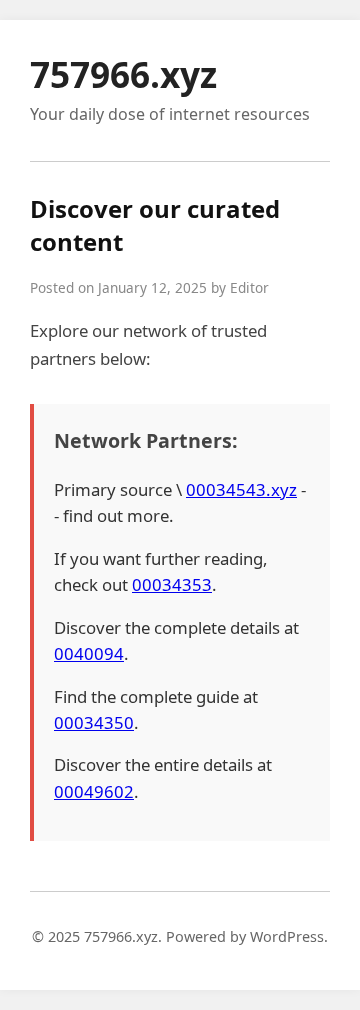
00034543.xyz (241, 489)
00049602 (94, 791)
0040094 (89, 653)
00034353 (172, 584)
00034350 (94, 722)
